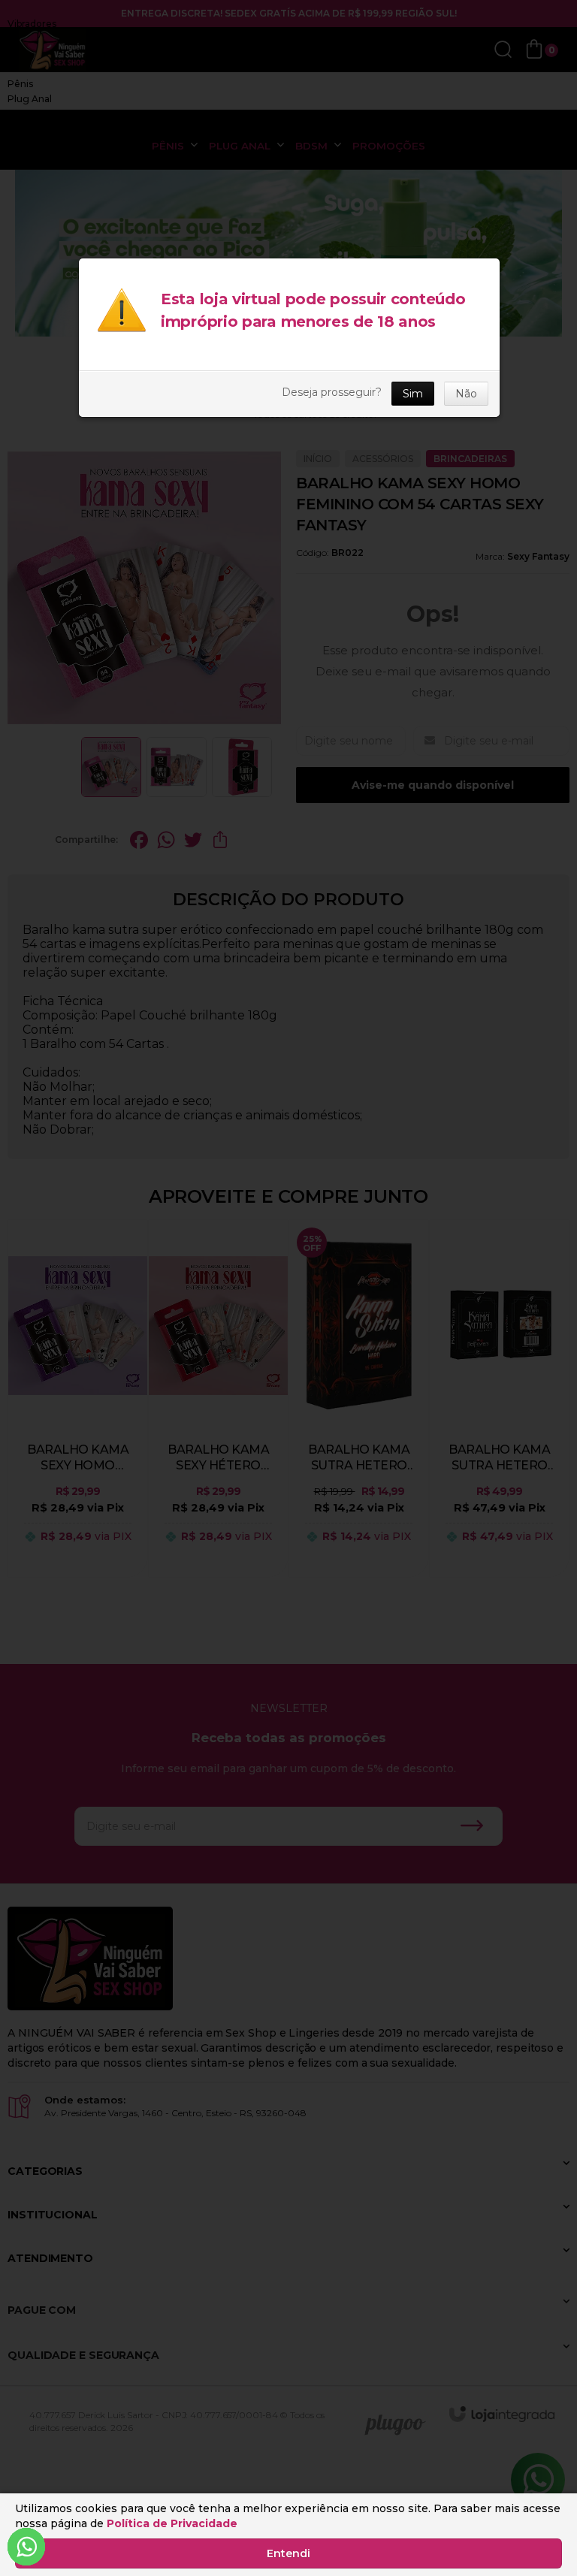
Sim (413, 394)
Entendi (288, 2553)
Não (466, 394)
